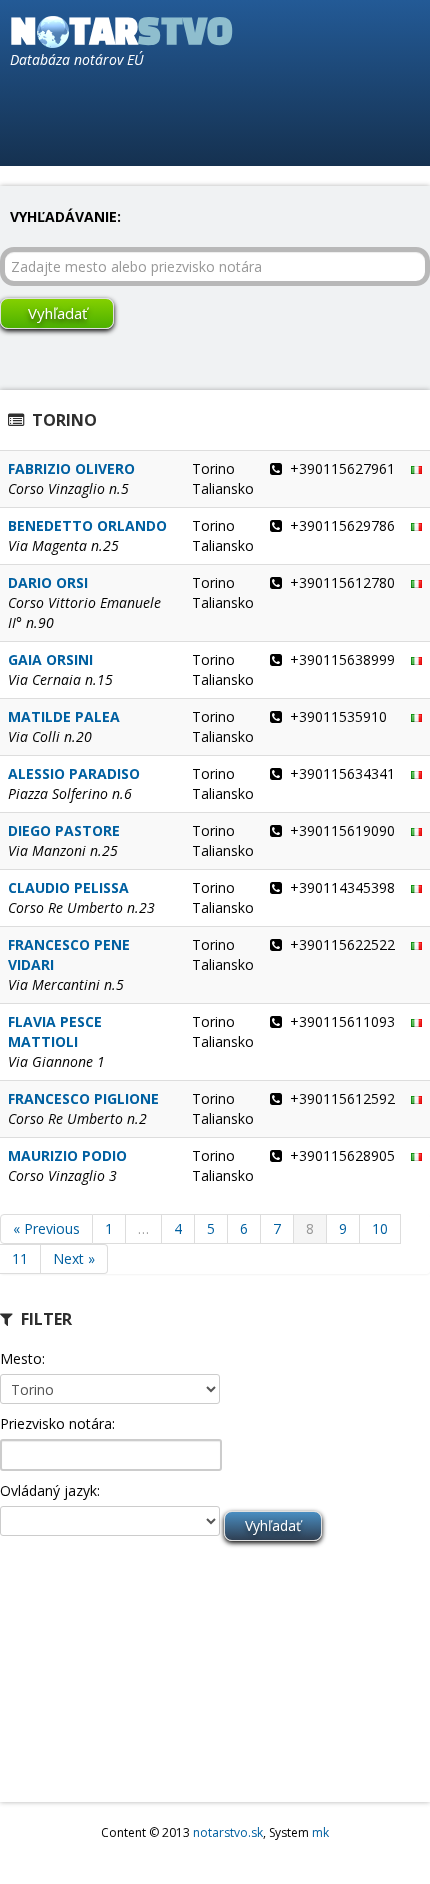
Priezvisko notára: (57, 1423)
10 (380, 1228)
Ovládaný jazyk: (50, 1490)
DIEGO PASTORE (64, 830)
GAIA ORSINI (50, 659)
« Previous (46, 1228)
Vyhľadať (57, 313)
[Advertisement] (100, 1676)
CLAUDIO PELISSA (68, 887)
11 (20, 1258)
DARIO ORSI (48, 582)
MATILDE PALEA (64, 716)
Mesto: (22, 1358)
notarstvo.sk (228, 1832)
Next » (74, 1258)
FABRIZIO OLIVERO (71, 468)
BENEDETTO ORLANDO (87, 525)
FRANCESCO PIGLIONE (83, 1098)
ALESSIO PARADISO (74, 773)
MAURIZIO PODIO (67, 1155)
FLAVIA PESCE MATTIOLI (55, 1031)
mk (320, 1832)
